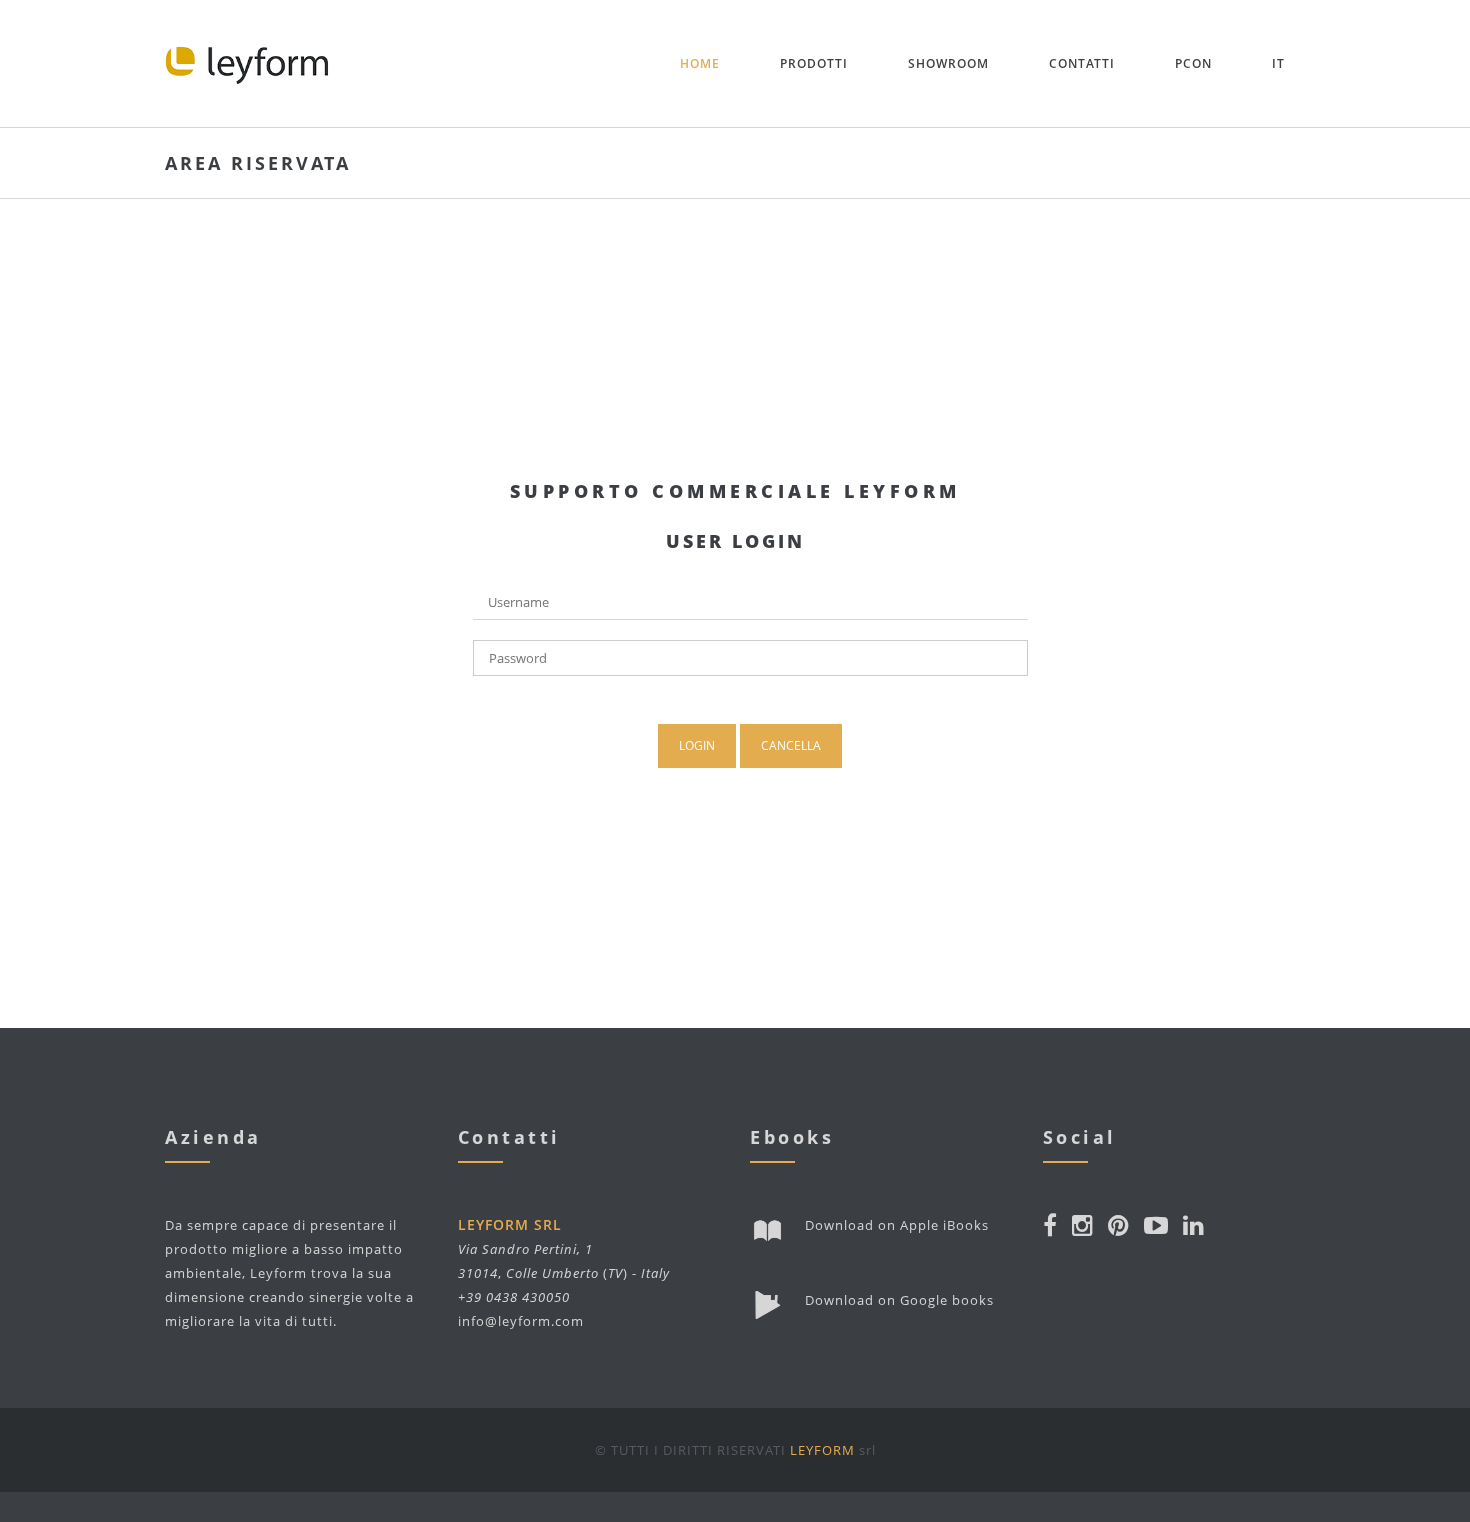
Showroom (948, 63)
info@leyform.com (521, 1321)
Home (700, 63)
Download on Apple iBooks (897, 1225)
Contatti (1082, 63)
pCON (1193, 63)
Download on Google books (899, 1300)
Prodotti (814, 63)
